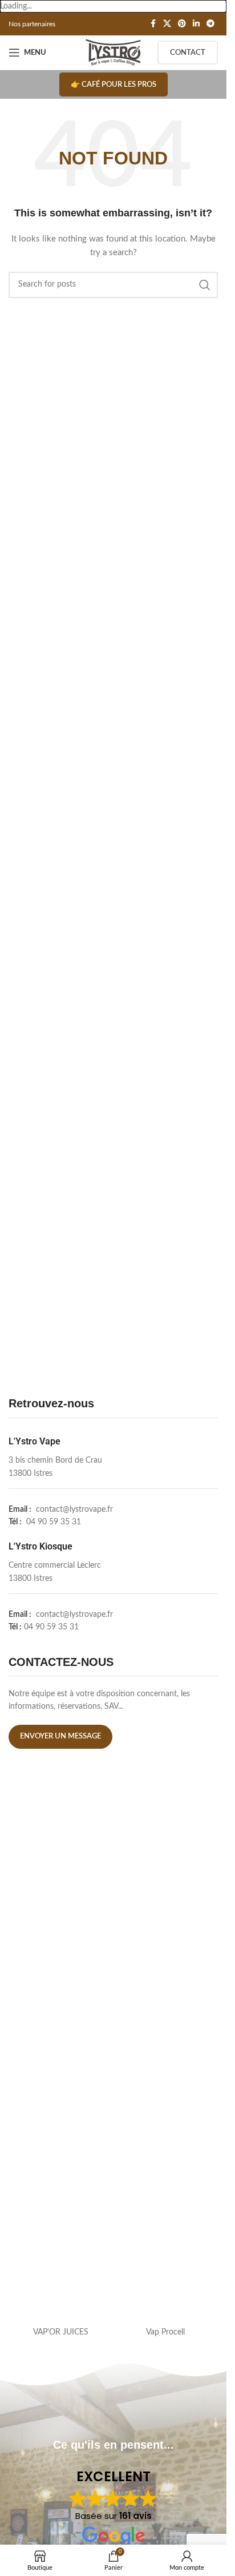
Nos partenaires (32, 24)
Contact (188, 53)
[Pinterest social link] (182, 24)
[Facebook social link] (153, 24)
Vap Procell (165, 2332)
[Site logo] (113, 53)
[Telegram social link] (210, 24)
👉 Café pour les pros (114, 85)
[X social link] (167, 24)
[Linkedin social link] (196, 24)
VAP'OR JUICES (61, 2332)
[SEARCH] (205, 285)
